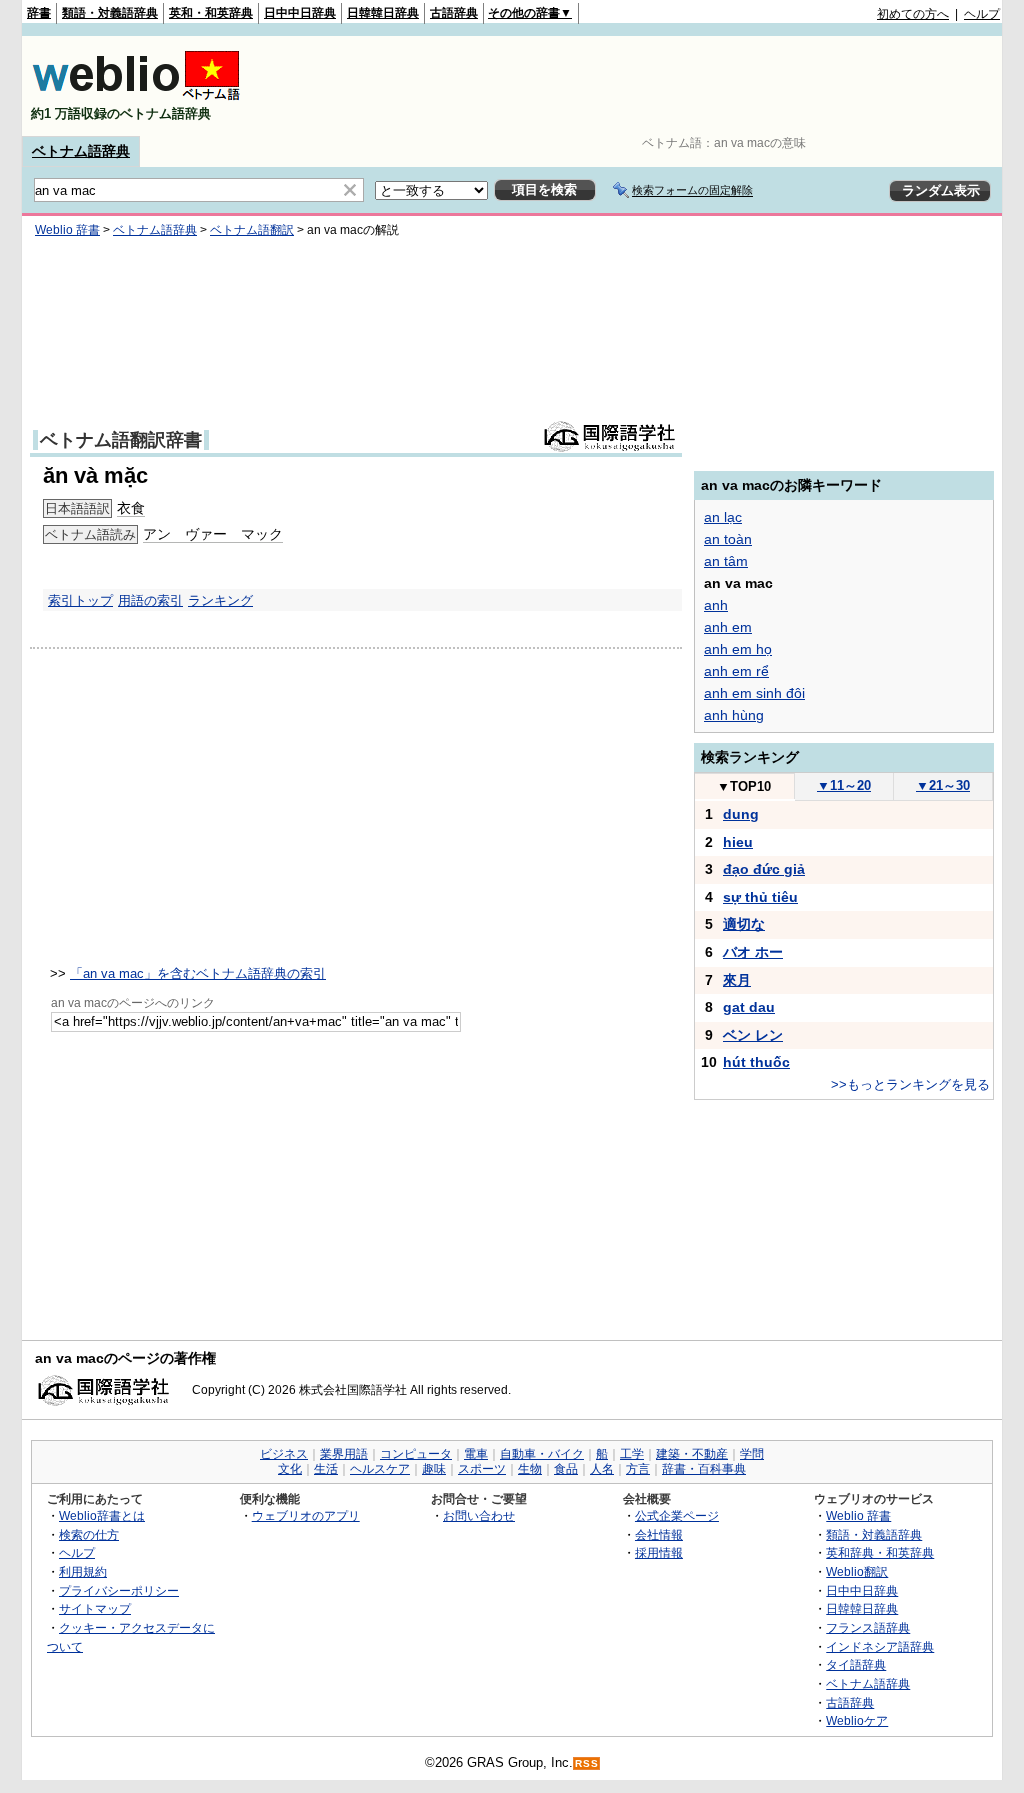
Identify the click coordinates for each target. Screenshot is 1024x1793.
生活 (326, 1469)
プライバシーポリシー (119, 1590)
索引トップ (80, 600)
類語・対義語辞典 (110, 13)
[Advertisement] (636, 86)
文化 (290, 1469)
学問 (752, 1454)
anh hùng (734, 715)
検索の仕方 (89, 1534)
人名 (602, 1469)
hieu (738, 842)
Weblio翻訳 (857, 1571)
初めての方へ (913, 14)
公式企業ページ (677, 1515)
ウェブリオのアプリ (306, 1515)
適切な (744, 924)
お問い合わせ (479, 1515)
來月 (737, 980)
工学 (632, 1454)
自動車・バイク (542, 1454)
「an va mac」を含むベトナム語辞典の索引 (198, 973)
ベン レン (753, 1035)
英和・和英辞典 (211, 13)
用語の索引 (150, 600)
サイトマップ (95, 1608)
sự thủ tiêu (760, 897)
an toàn (728, 539)
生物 (530, 1469)
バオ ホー (753, 952)
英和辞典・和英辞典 (880, 1552)
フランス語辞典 (868, 1627)
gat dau (749, 1007)
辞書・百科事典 (704, 1469)
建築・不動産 (692, 1454)
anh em (728, 627)
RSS (587, 1763)
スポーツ (482, 1469)
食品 (566, 1469)
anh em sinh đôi (754, 693)
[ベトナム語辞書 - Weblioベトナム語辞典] (136, 96)
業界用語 (344, 1454)
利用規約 (83, 1571)
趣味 (434, 1469)
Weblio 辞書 (67, 230)
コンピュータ (416, 1454)
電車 (476, 1454)
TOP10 (744, 786)
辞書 (39, 13)
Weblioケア (857, 1720)
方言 (638, 1469)
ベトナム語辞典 (81, 151)
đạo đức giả (764, 869)
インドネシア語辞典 (880, 1646)
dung (741, 814)
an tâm (726, 561)
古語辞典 (454, 13)
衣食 (131, 508)
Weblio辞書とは (102, 1515)
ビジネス (284, 1454)
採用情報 (659, 1552)
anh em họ (738, 649)
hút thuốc (756, 1062)
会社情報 (659, 1534)
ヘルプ (982, 14)
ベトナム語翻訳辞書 (121, 440)
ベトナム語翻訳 (252, 230)
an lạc (723, 517)
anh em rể (736, 671)
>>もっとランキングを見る (910, 1084)
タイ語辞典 (856, 1664)
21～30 (943, 785)
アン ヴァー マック (213, 534)
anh (716, 605)
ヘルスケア (380, 1469)
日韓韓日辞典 (383, 13)
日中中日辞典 (300, 13)
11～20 (844, 785)
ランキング (220, 600)
